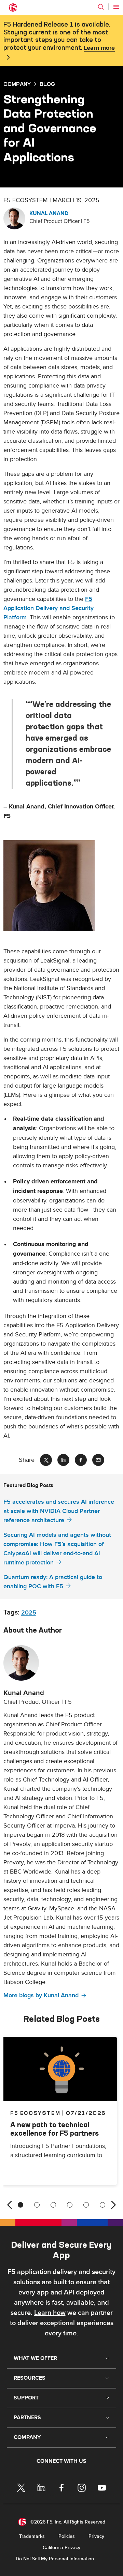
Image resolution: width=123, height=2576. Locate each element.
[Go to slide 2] (37, 2205)
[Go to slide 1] (20, 2205)
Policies (67, 2536)
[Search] (101, 7)
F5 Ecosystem (35, 2113)
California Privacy (61, 2548)
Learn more (99, 48)
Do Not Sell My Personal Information (55, 2559)
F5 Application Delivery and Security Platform (49, 608)
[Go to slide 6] (102, 2205)
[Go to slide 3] (53, 2205)
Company (17, 84)
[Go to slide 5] (86, 2205)
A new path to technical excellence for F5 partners (54, 2129)
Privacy (96, 2536)
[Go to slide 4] (70, 2205)
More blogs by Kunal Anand (41, 1995)
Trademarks (32, 2536)
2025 (29, 1613)
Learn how (50, 2313)
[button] (61, 886)
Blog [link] (47, 84)
